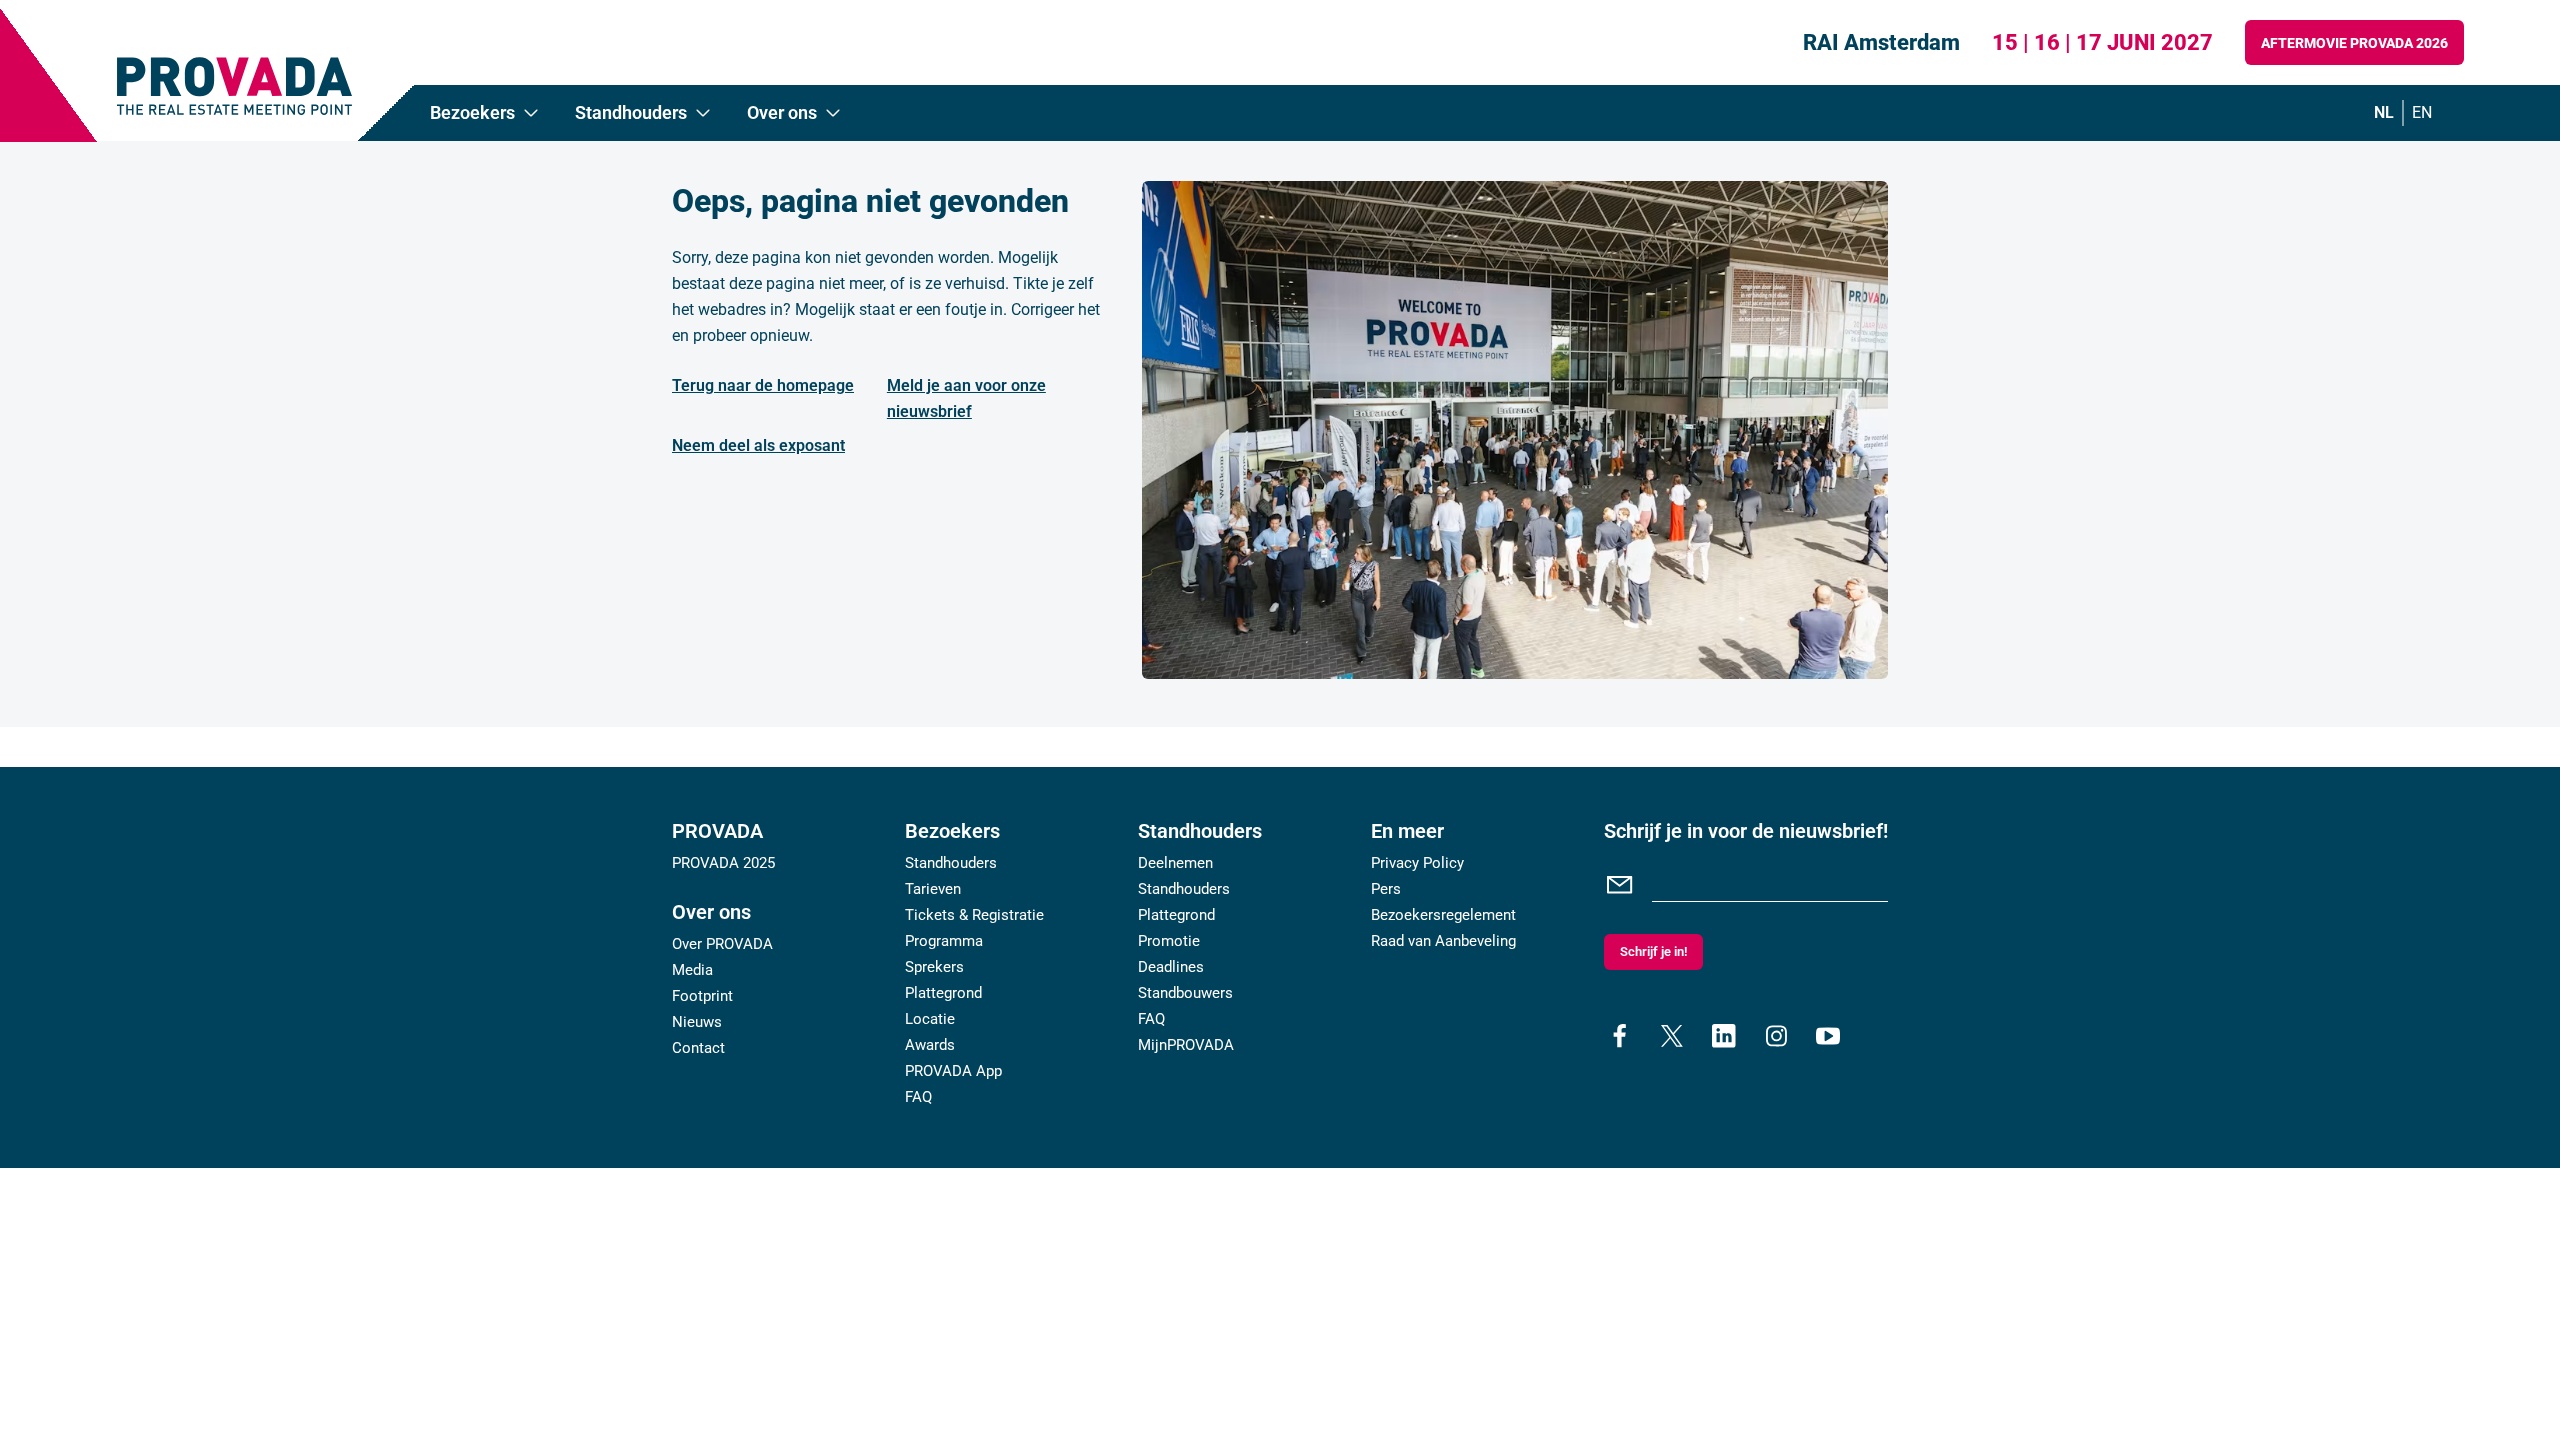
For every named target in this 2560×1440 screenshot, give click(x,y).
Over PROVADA (722, 944)
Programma (944, 941)
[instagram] (1776, 1036)
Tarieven (933, 889)
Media (692, 970)
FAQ (918, 1097)
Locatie (930, 1019)
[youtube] (1828, 1036)
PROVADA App (953, 1071)
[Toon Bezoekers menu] (531, 113)
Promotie (1169, 941)
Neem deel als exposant (758, 445)
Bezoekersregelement (1443, 915)
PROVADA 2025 (723, 863)
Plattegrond (943, 993)
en (2422, 112)
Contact (698, 1048)
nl (2384, 112)
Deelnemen (1175, 863)
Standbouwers (1185, 993)
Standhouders (951, 863)
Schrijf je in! (1653, 951)
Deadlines (1171, 967)
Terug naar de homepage (763, 385)
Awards (930, 1045)
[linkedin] (1724, 1036)
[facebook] (1620, 1036)
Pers (1386, 889)
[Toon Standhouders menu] (703, 113)
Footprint (702, 996)
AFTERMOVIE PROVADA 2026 (2354, 43)
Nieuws (697, 1022)
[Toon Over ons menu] (833, 113)
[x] (1672, 1036)
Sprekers (934, 967)
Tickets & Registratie (974, 915)
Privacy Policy (1417, 863)
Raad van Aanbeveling (1443, 941)
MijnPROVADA (1186, 1045)
